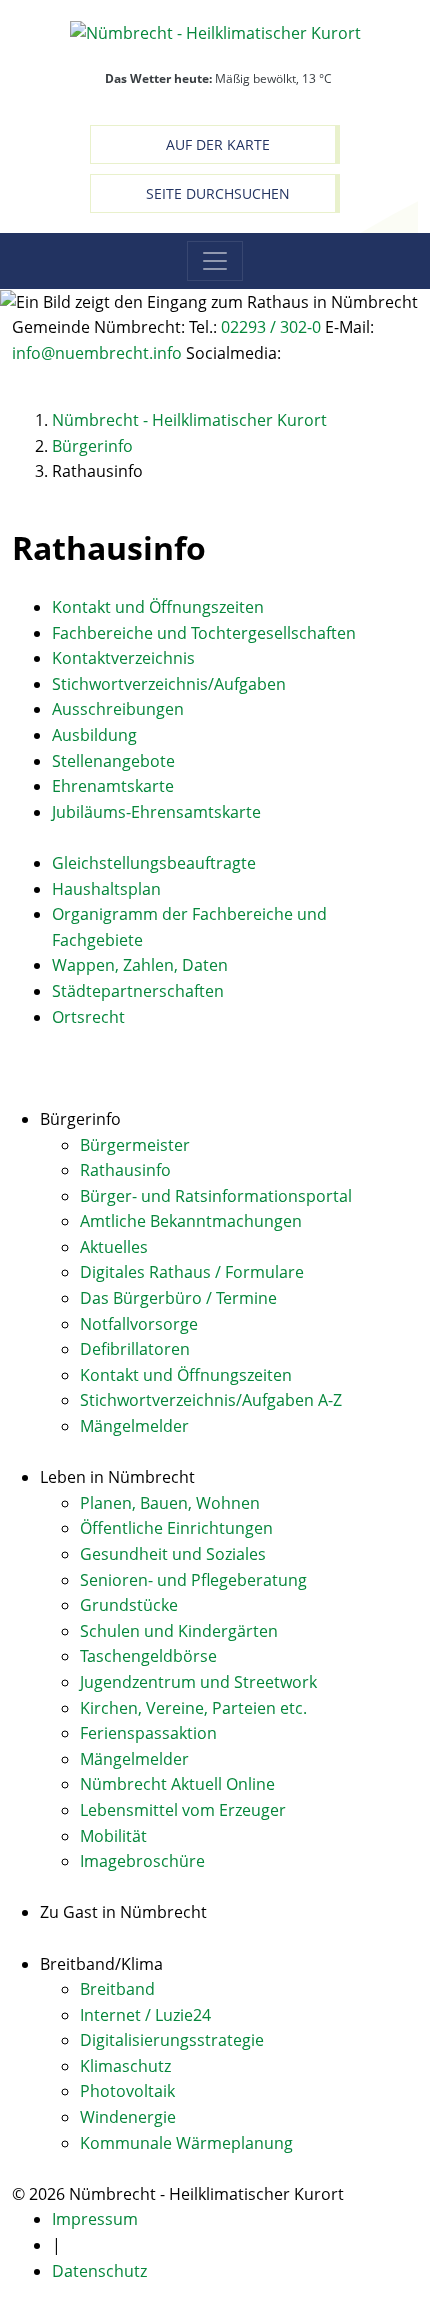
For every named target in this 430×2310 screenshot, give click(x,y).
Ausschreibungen (118, 709)
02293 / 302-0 (271, 327)
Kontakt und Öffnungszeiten (158, 607)
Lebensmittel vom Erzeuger (183, 1810)
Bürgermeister (135, 1145)
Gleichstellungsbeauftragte (154, 863)
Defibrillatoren (135, 1349)
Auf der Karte (218, 144)
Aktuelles (114, 1247)
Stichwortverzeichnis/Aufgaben (169, 684)
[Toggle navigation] (215, 261)
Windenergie (128, 2117)
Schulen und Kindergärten (179, 1631)
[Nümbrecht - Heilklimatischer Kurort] (215, 32)
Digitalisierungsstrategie (172, 2040)
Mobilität (113, 1836)
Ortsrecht (88, 1017)
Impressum (95, 2219)
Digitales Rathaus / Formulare (192, 1272)
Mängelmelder (134, 1426)
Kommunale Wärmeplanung (186, 2143)
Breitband (117, 1989)
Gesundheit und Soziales (173, 1554)
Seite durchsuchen (218, 193)
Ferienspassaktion (148, 1733)
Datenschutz (99, 2271)
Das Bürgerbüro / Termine (178, 1298)
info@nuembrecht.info (97, 353)
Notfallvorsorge (139, 1324)
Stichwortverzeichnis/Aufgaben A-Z (211, 1400)
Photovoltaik (127, 2091)
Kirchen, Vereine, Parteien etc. (193, 1708)
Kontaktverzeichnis (123, 658)
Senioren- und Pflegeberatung (193, 1580)
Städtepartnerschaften (138, 991)
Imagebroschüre (142, 1861)
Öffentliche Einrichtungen (176, 1528)
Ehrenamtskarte (113, 786)
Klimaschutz (125, 2066)
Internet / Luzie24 (145, 2015)
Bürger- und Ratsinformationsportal (216, 1196)
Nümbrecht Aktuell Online (177, 1784)
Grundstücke (129, 1605)
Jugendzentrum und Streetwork (198, 1682)
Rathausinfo (125, 1170)
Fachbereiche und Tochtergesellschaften (204, 633)
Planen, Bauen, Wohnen (170, 1503)
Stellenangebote (113, 761)
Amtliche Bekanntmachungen (191, 1221)
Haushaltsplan (106, 889)
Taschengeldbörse (148, 1656)
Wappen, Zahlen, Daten (140, 965)
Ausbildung (94, 735)
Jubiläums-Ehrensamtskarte (156, 812)
